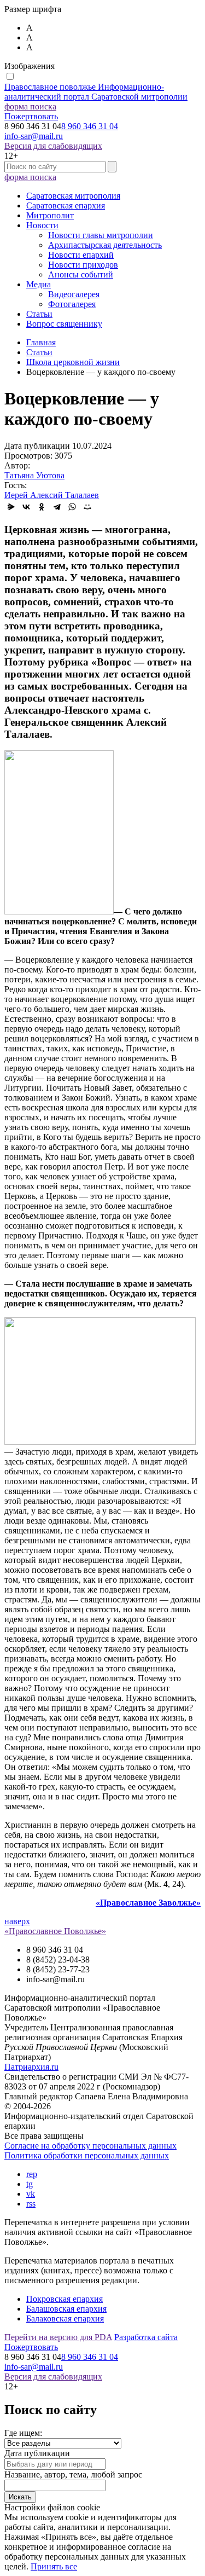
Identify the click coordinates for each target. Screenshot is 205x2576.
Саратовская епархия (66, 205)
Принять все (54, 2566)
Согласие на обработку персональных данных (90, 2146)
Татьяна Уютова (34, 475)
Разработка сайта (146, 2337)
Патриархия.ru (31, 2067)
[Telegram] (57, 507)
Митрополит (50, 215)
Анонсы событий (81, 274)
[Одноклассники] (42, 507)
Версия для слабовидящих (53, 146)
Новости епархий (81, 255)
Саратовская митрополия (73, 196)
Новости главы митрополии (101, 235)
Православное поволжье (96, 92)
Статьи (39, 314)
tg (30, 2184)
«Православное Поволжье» (55, 1931)
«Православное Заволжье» (148, 1903)
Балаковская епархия (65, 2319)
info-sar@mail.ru (34, 136)
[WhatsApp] (72, 507)
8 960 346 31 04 (90, 126)
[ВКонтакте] (26, 507)
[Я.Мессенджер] (11, 507)
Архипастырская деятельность (105, 245)
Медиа (39, 284)
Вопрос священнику (64, 324)
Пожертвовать (31, 116)
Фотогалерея (72, 304)
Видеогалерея (74, 294)
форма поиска (30, 106)
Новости (42, 225)
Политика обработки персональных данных (87, 2155)
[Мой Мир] (87, 507)
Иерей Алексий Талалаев (52, 495)
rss (31, 2204)
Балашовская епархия (66, 2309)
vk (31, 2194)
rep (32, 2174)
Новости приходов (83, 265)
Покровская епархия (65, 2299)
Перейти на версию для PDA (58, 2337)
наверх (17, 1921)
